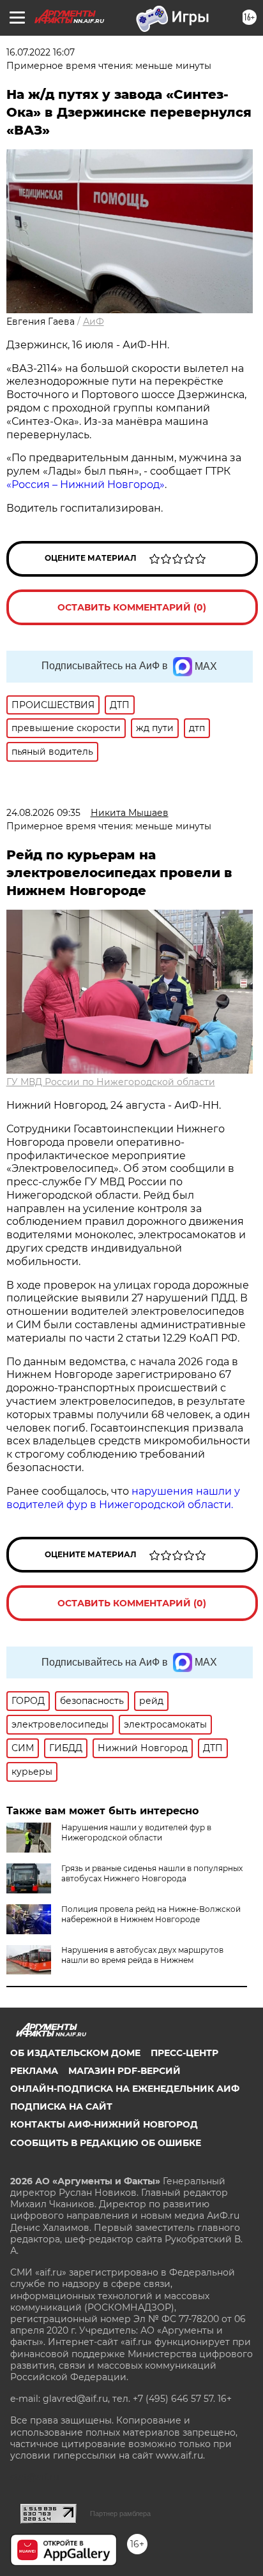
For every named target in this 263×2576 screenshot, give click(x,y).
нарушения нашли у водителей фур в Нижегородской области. (123, 1498)
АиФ (94, 322)
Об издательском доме (75, 2053)
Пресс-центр (184, 2053)
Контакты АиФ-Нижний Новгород (104, 2124)
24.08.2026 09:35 (43, 813)
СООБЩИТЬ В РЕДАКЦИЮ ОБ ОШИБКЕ (106, 2143)
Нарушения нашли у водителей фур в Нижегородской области (136, 1832)
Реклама (34, 2071)
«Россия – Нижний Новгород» (86, 485)
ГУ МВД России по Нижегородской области (111, 1082)
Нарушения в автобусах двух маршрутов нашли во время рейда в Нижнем (142, 1955)
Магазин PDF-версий (124, 2071)
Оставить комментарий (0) (132, 607)
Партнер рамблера (120, 2513)
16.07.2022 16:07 (41, 52)
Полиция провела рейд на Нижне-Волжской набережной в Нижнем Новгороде (151, 1914)
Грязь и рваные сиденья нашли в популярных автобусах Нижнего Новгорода (152, 1873)
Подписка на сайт (61, 2106)
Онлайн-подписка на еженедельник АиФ (125, 2089)
